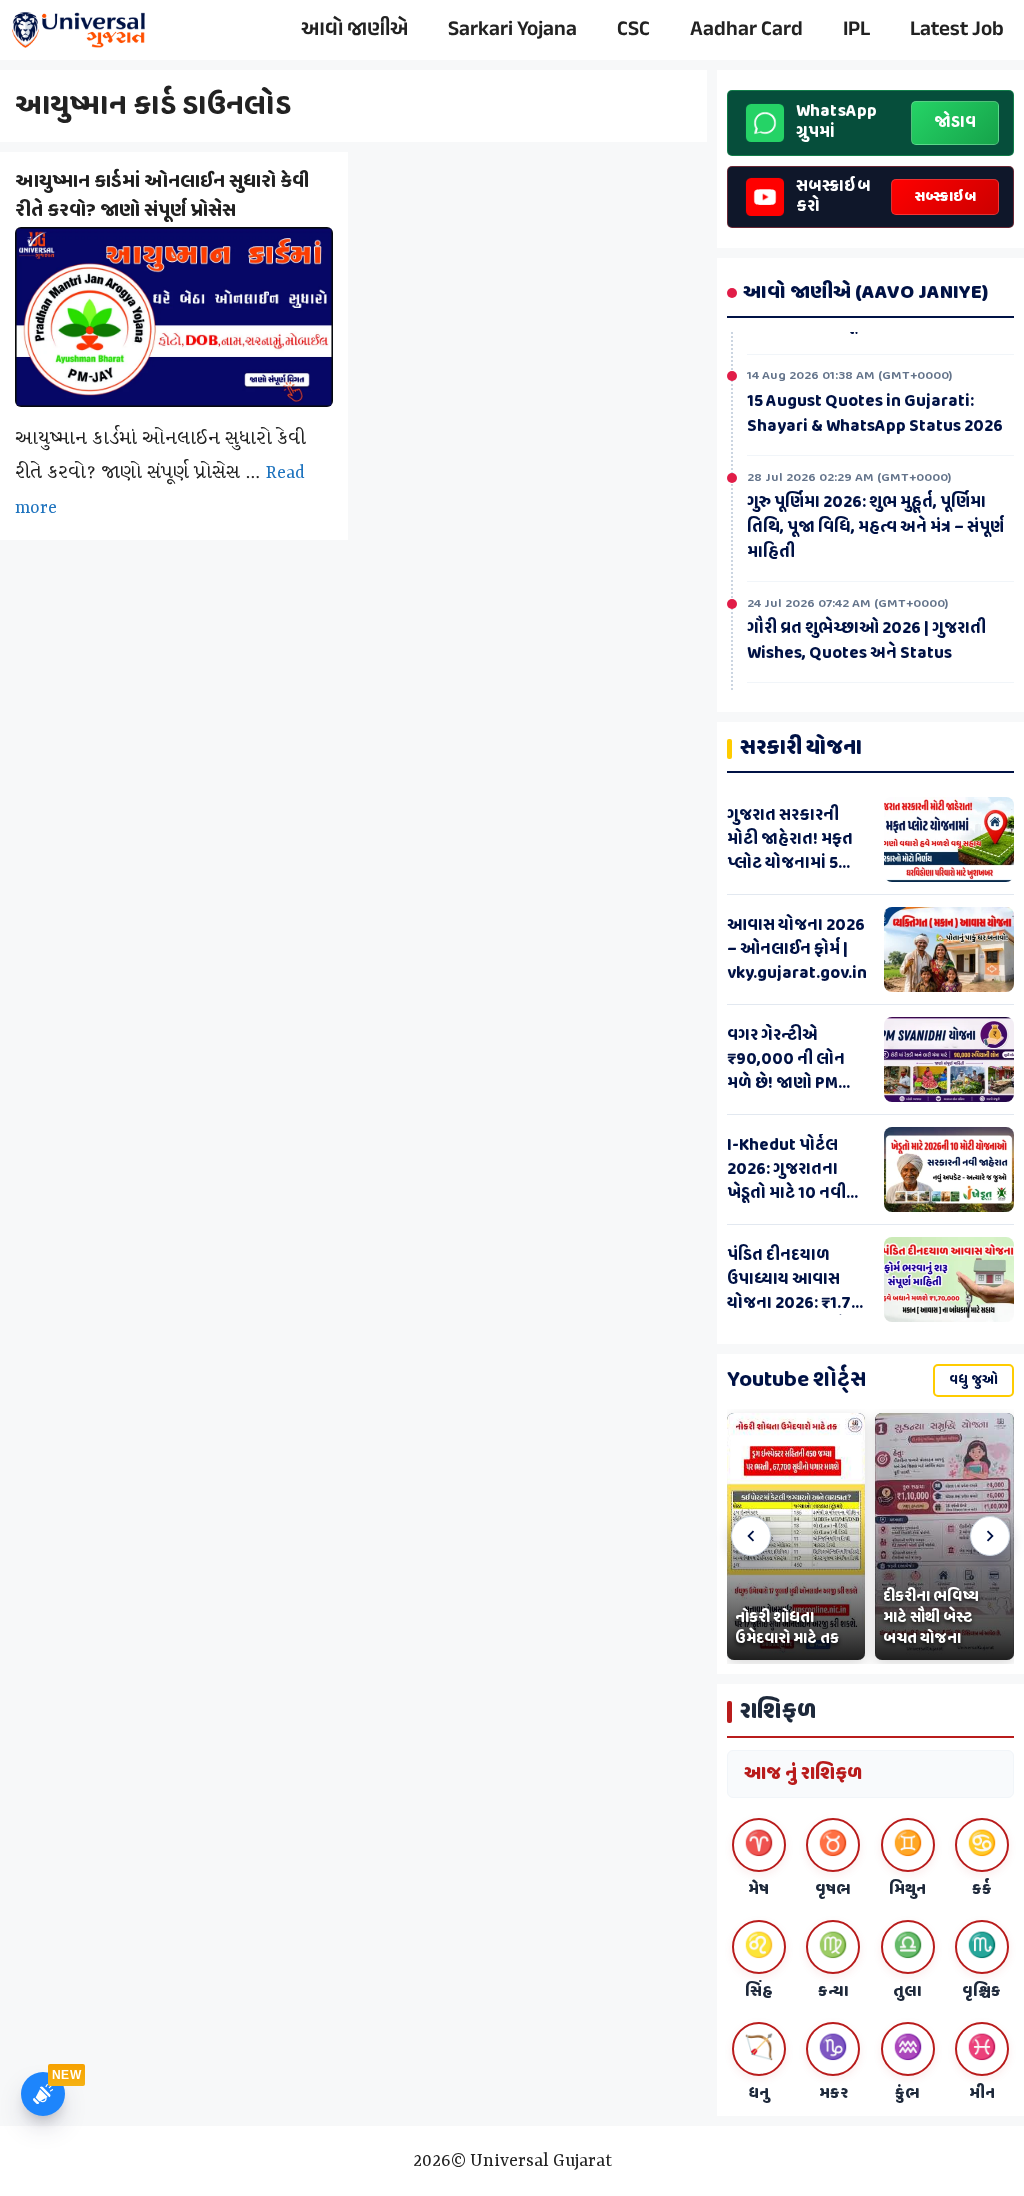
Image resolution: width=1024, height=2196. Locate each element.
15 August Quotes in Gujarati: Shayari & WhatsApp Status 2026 (875, 412)
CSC (633, 30)
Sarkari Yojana (512, 30)
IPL (856, 30)
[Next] (990, 1536)
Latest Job (957, 30)
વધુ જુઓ (973, 1380)
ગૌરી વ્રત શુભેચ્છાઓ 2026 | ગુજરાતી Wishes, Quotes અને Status (866, 639)
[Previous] (751, 1536)
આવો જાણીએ (354, 30)
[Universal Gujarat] (80, 30)
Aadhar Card (746, 30)
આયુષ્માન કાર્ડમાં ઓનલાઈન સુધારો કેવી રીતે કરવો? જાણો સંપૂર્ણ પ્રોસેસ (162, 196)
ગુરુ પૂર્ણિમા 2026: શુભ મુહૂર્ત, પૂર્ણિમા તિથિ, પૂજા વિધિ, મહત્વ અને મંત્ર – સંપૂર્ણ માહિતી (875, 526)
